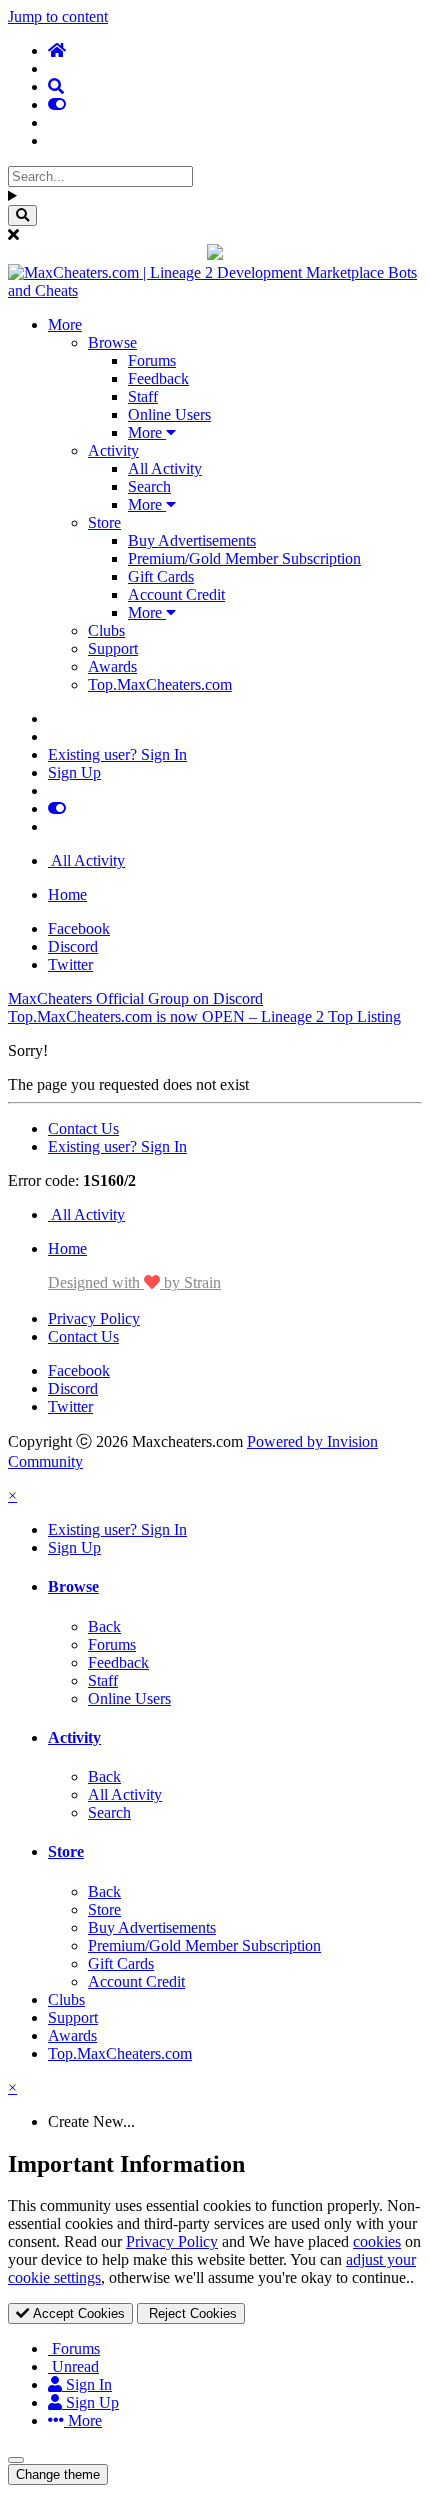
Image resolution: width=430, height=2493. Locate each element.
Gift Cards (161, 576)
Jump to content (58, 16)
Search (149, 486)
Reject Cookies (191, 2313)
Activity (113, 450)
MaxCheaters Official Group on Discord (135, 998)
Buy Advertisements (192, 540)
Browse (112, 342)
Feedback (158, 378)
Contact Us (83, 1128)
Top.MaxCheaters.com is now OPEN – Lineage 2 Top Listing (204, 1016)
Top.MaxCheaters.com (160, 684)
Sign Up (74, 772)
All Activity (165, 468)
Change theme (58, 2474)
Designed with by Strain (134, 1282)
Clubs (106, 630)
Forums (152, 360)
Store (104, 522)
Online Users (169, 414)
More (65, 324)
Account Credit (176, 594)
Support (113, 648)
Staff (143, 396)
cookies (377, 2241)
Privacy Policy (94, 1318)
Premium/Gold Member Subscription (244, 558)
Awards (112, 666)
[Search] (22, 215)
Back (104, 1626)
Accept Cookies (77, 2313)
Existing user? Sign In (117, 754)
